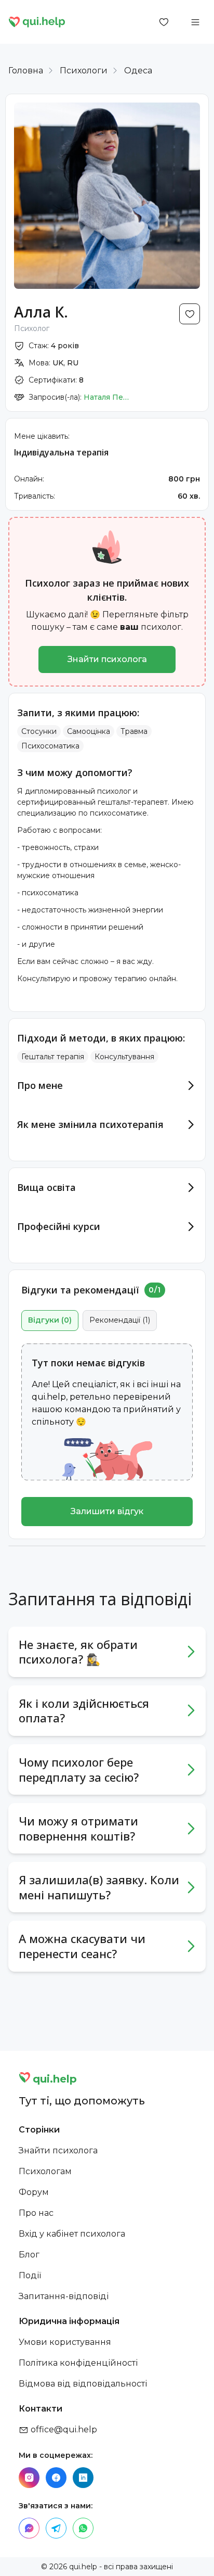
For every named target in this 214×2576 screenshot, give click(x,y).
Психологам (45, 2171)
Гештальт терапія (53, 1057)
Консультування (124, 1057)
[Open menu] (195, 22)
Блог (29, 2255)
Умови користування (65, 2342)
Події (30, 2275)
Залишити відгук (107, 1511)
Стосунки (39, 731)
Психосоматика (50, 746)
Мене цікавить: (42, 436)
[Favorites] (164, 22)
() (50, 1320)
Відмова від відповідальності (83, 2384)
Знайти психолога (107, 659)
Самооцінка (89, 731)
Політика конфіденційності (78, 2363)
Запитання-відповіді (64, 2296)
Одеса (138, 71)
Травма (134, 731)
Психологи (84, 71)
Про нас (36, 2213)
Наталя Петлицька (107, 397)
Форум (34, 2192)
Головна (26, 71)
